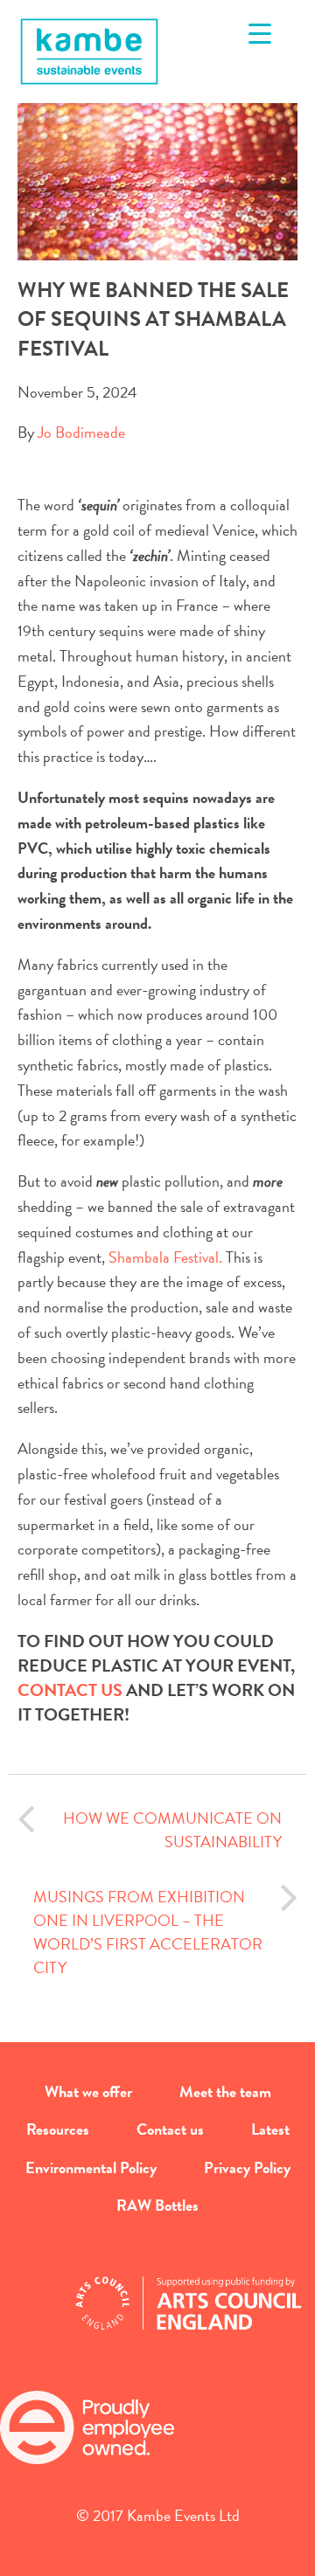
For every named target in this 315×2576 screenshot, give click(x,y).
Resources (58, 2129)
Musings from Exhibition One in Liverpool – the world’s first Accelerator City (148, 1932)
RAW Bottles (157, 2205)
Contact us (170, 2129)
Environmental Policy (91, 2167)
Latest (270, 2129)
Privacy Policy (247, 2167)
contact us (72, 1690)
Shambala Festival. (165, 1257)
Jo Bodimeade (81, 432)
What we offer (88, 2091)
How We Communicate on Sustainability (172, 1830)
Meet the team (225, 2091)
